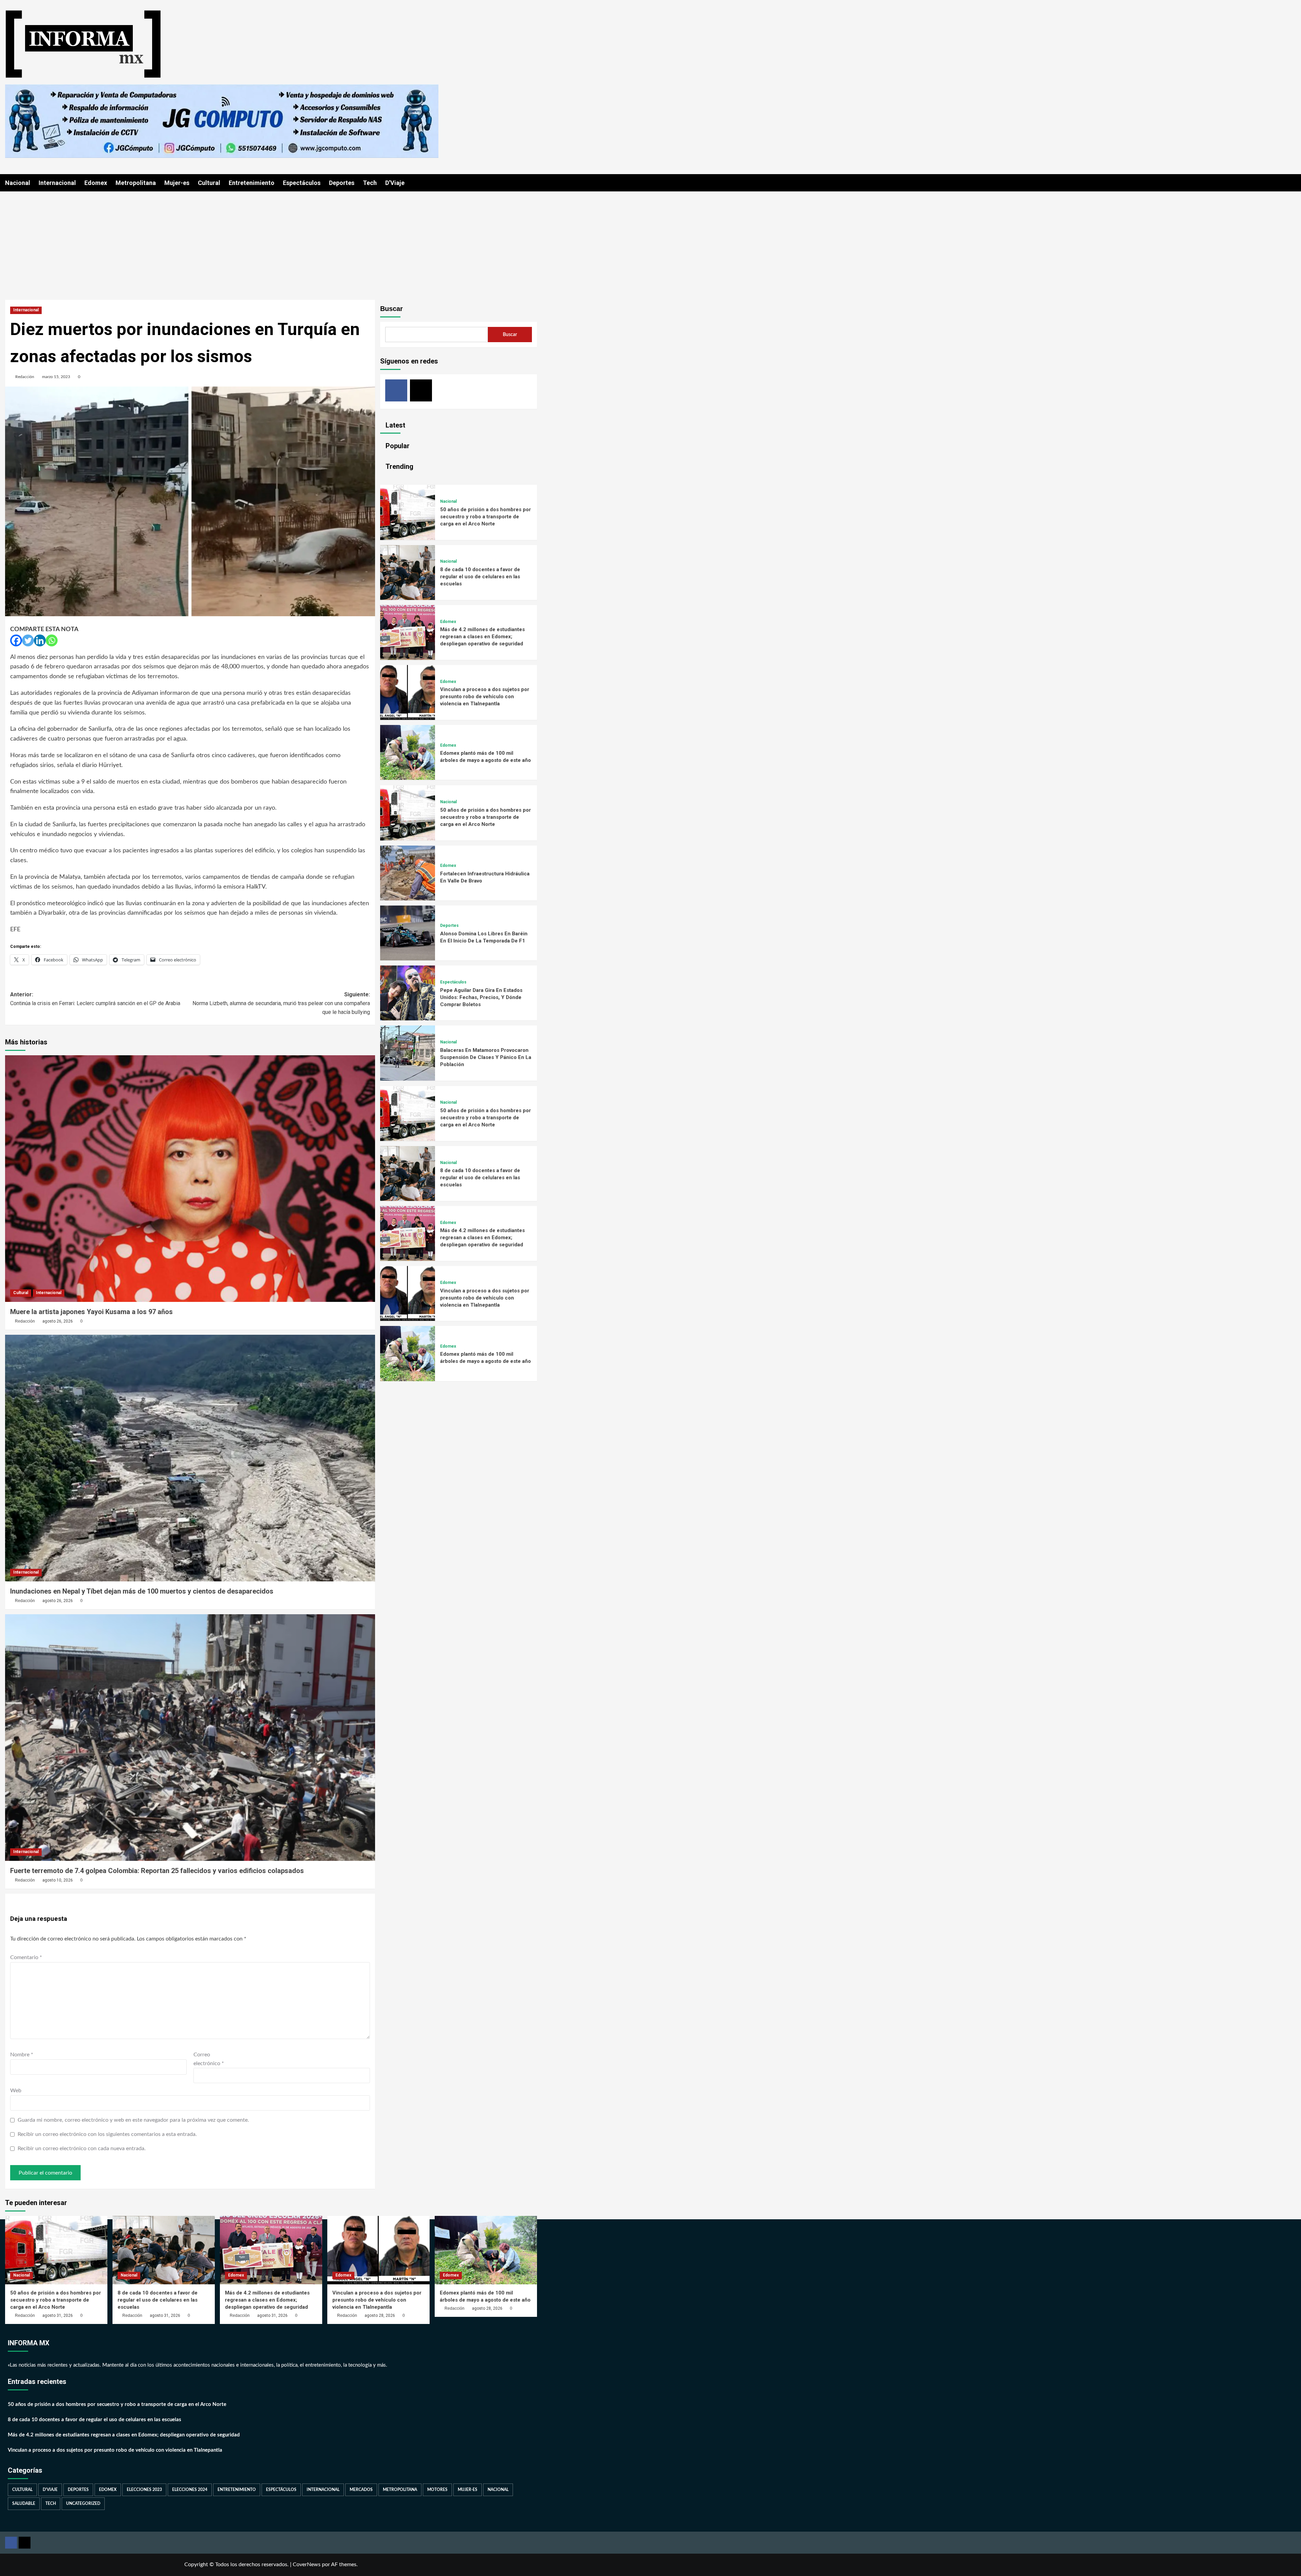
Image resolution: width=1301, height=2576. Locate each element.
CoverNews (307, 2564)
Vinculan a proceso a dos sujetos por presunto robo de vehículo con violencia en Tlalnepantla (485, 697)
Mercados (361, 2490)
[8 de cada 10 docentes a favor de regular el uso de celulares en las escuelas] (408, 598)
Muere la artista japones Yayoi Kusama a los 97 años (91, 1312)
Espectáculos (302, 183)
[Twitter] (28, 640)
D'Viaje (50, 2490)
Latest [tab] (395, 425)
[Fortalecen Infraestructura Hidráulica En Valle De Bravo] (408, 899)
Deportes (342, 183)
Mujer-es (177, 183)
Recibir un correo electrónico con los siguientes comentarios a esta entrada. (107, 2134)
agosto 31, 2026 (58, 2315)
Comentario (26, 1957)
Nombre (22, 2055)
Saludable (24, 2504)
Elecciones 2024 (190, 2490)
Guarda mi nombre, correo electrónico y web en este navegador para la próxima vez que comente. (133, 2120)
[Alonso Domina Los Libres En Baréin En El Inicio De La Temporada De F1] (408, 959)
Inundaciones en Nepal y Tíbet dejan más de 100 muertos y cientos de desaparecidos (142, 1591)
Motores (437, 2490)
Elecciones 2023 (144, 2490)
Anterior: (95, 999)
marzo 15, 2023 (56, 377)
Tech (370, 183)
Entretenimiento (252, 183)
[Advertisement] (650, 242)
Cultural (209, 183)
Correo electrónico (209, 2059)
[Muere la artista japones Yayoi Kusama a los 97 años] (190, 1179)
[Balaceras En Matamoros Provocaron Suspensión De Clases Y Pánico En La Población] (408, 1079)
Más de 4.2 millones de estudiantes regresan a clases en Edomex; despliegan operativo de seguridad (482, 637)
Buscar (391, 309)
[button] (533, 183)
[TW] (421, 390)
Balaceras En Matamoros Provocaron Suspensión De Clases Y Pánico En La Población (486, 1057)
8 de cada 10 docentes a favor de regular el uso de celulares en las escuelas (480, 577)
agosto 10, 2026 (58, 1880)
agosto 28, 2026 (380, 2315)
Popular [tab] (397, 446)
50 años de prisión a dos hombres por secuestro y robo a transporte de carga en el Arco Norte (486, 517)
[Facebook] (16, 640)
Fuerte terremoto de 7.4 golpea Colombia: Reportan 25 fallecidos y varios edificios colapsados (157, 1871)
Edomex (96, 183)
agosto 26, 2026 (58, 1321)
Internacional (57, 183)
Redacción (25, 377)
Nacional (18, 183)
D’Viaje (395, 183)
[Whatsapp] (52, 640)
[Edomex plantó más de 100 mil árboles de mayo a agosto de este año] (408, 778)
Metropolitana (136, 183)
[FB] (396, 390)
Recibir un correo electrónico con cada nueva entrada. (82, 2148)
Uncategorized (83, 2504)
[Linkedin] (40, 640)
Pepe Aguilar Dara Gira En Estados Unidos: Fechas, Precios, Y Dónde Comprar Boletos (481, 997)
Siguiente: (281, 1003)
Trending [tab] (399, 466)
